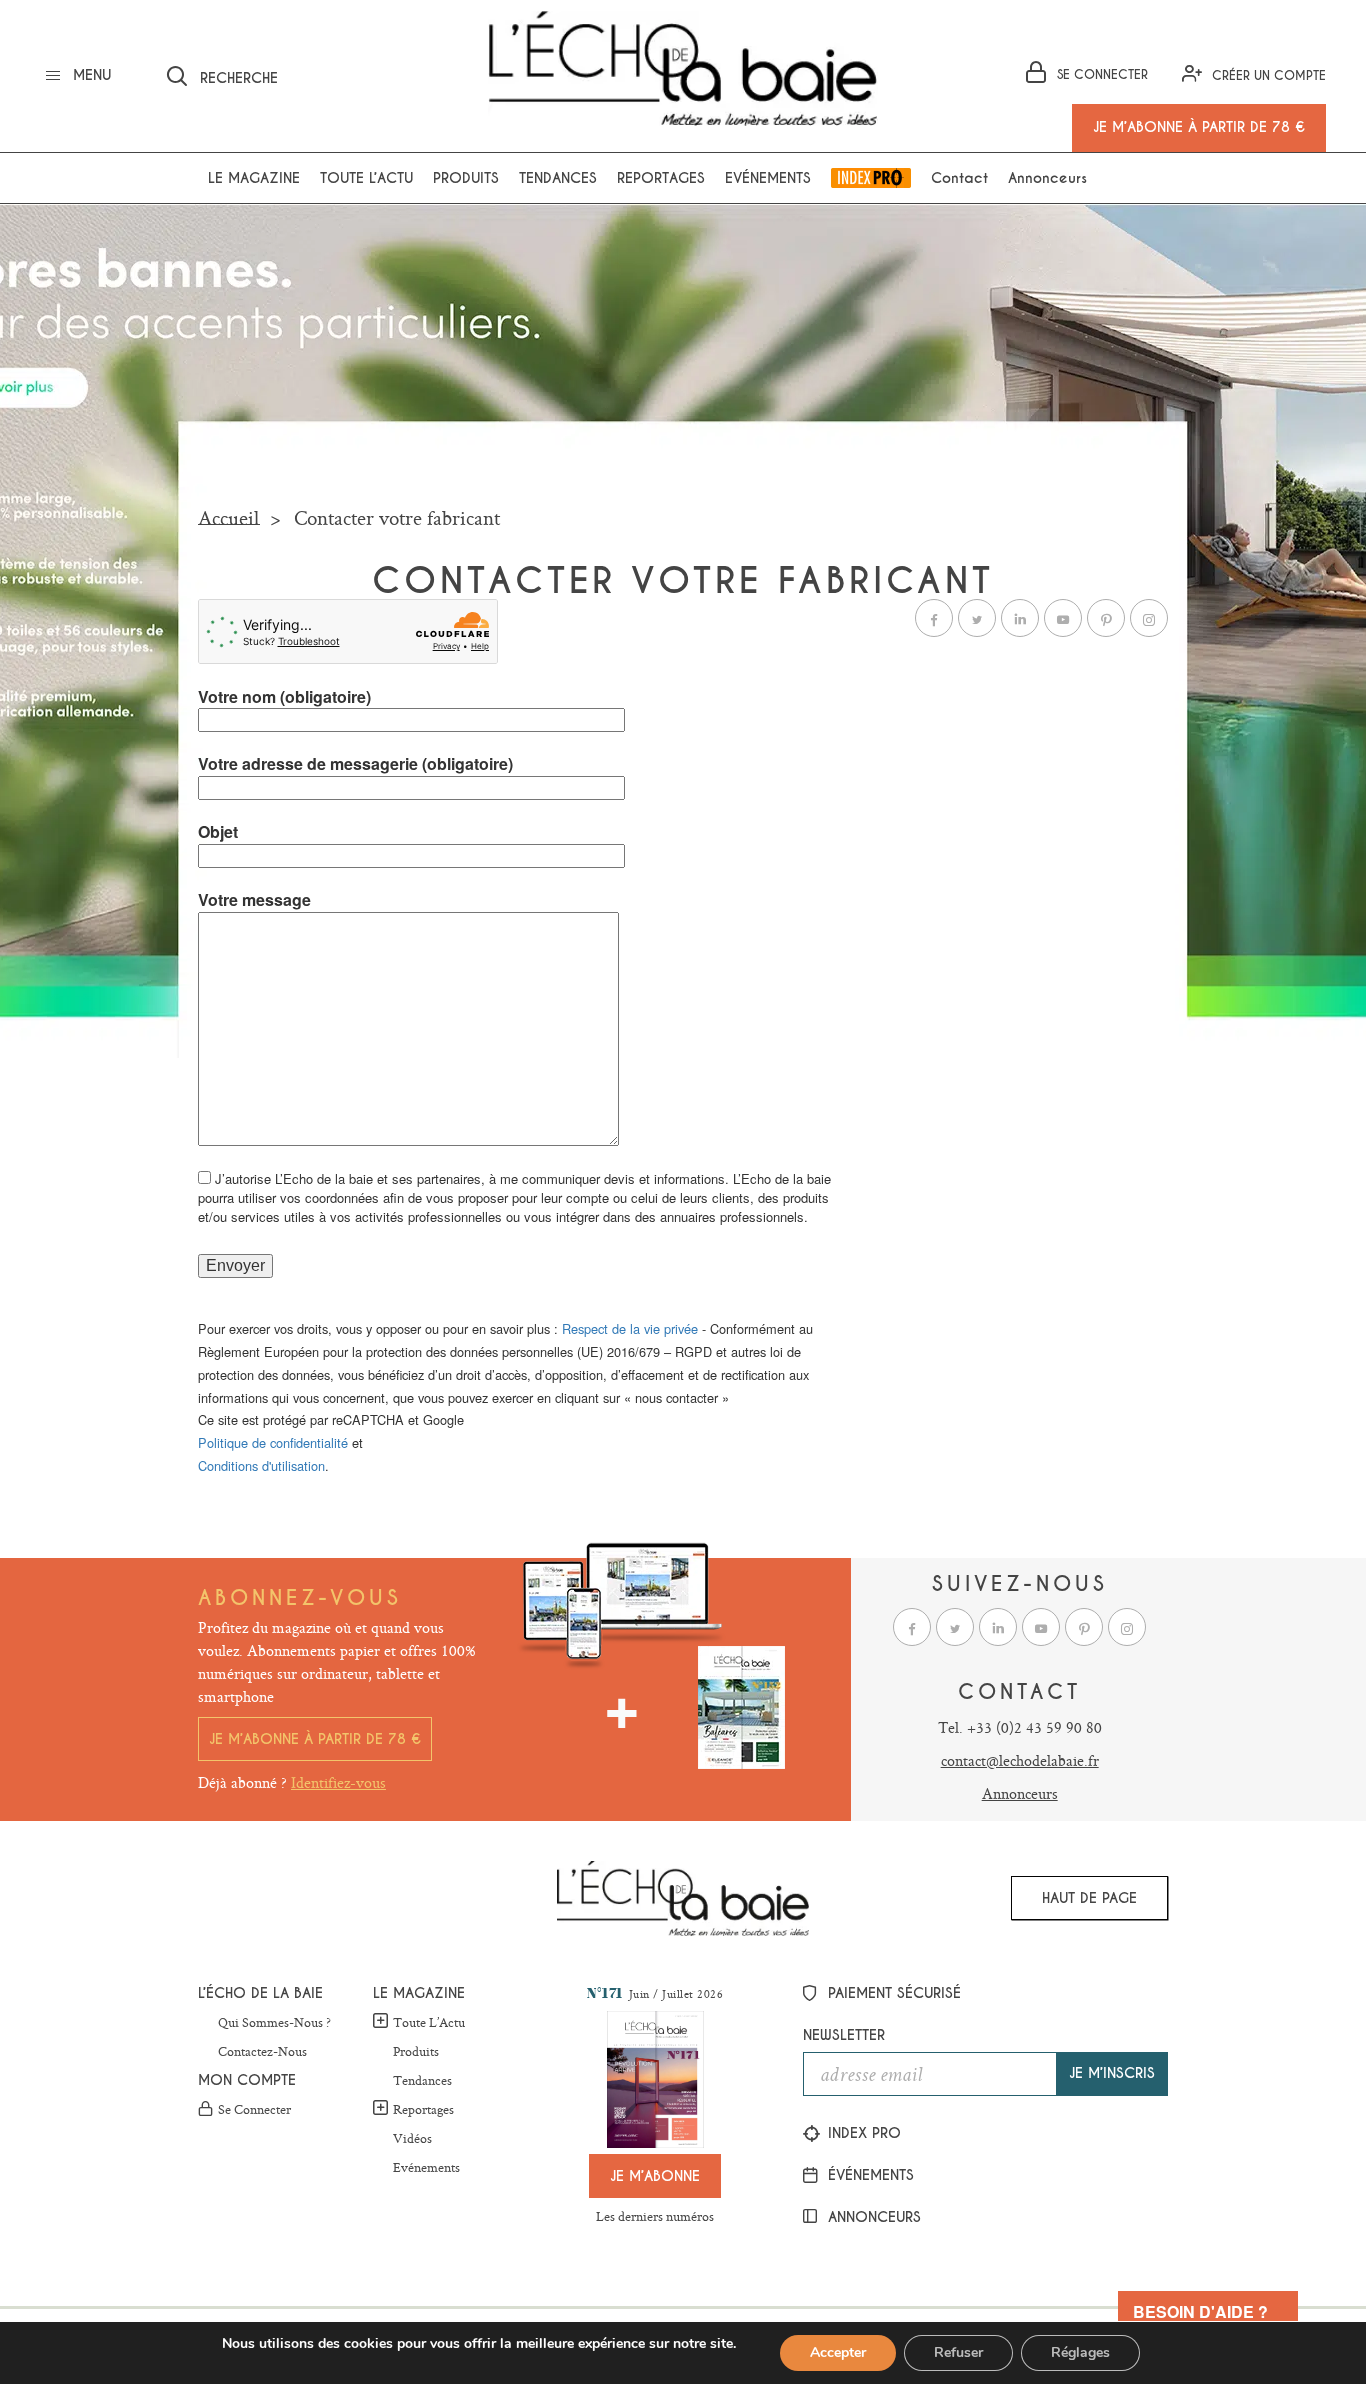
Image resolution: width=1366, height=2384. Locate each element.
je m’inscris (1112, 2073)
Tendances (558, 178)
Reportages (661, 178)
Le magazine (254, 178)
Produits (466, 178)
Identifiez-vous (338, 1782)
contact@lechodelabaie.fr (1020, 1760)
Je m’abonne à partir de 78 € (315, 1739)
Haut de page (1089, 1898)
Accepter (838, 2352)
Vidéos (412, 2139)
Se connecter (254, 2110)
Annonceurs (1047, 178)
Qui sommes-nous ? (274, 2023)
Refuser (958, 2352)
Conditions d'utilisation (261, 1465)
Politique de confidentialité (273, 1442)
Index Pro (871, 178)
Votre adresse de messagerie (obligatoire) (355, 764)
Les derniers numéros (655, 2216)
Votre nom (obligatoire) (284, 697)
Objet (218, 832)
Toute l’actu (366, 178)
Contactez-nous (262, 2052)
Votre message (254, 900)
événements (868, 2175)
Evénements (768, 178)
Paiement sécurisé (892, 1993)
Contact (959, 178)
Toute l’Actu (429, 2022)
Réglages (1080, 2352)
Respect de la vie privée (630, 1328)
